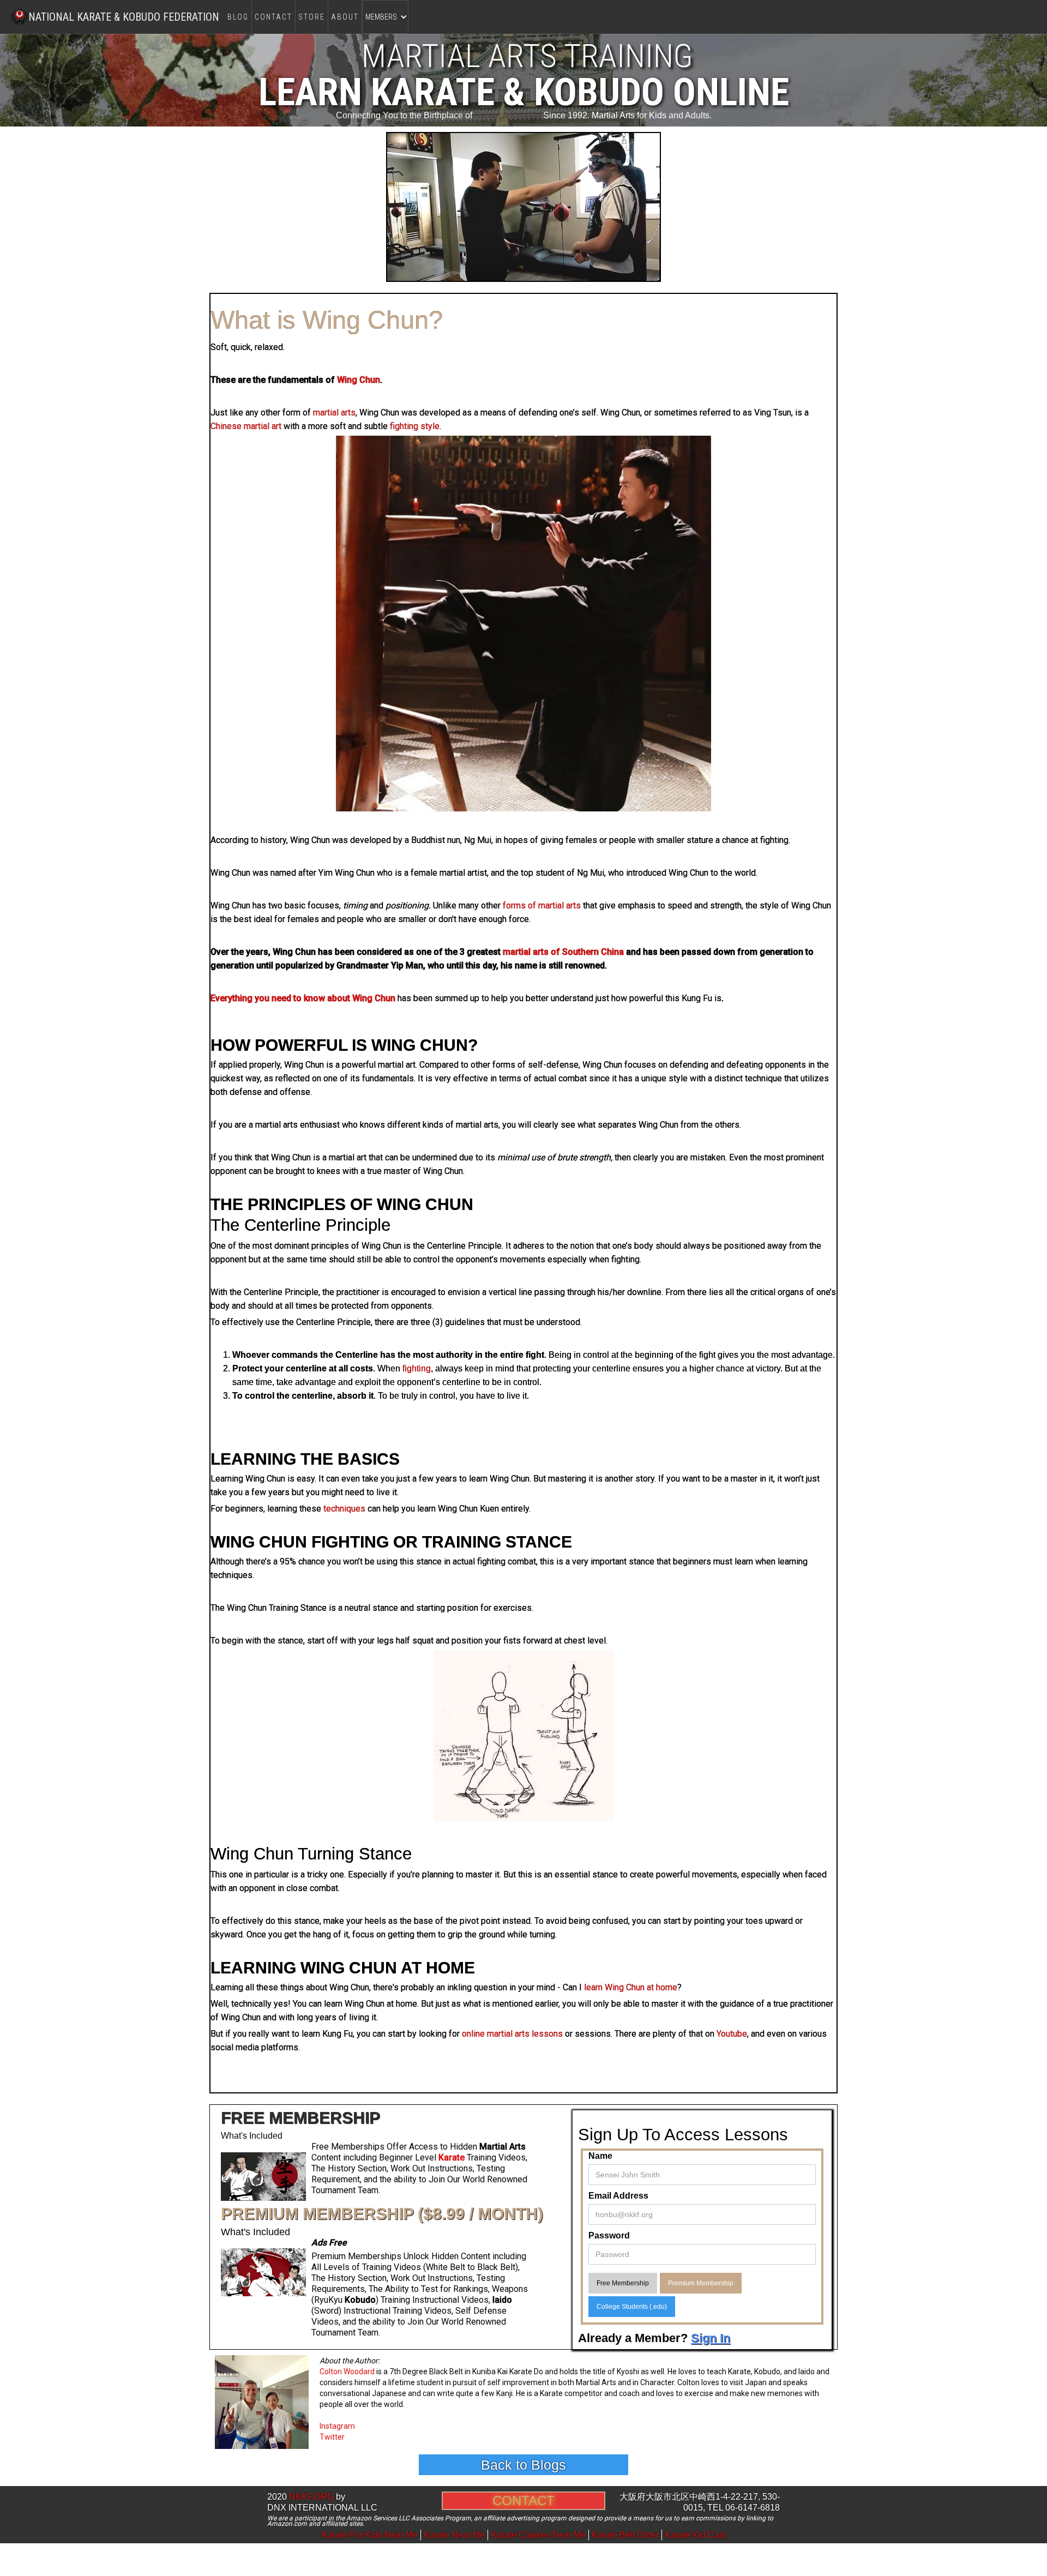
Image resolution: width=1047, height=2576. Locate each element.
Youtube (732, 2034)
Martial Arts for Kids (629, 115)
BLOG (238, 17)
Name (600, 2156)
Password (609, 2235)
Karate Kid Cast (695, 2535)
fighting (417, 1368)
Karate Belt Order (625, 2535)
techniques (344, 1509)
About (345, 17)
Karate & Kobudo (508, 115)
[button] (385, 17)
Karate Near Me (454, 2535)
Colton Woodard (347, 2372)
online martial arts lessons (512, 2034)
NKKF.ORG (311, 2497)
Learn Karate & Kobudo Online (524, 92)
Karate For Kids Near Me (370, 2535)
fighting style (415, 426)
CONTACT (273, 17)
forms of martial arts (542, 905)
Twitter (332, 2437)
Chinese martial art (246, 426)
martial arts (334, 413)
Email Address (618, 2196)
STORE (312, 17)
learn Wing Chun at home (631, 1987)
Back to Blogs (523, 2465)
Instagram (337, 2426)
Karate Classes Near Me (538, 2535)
